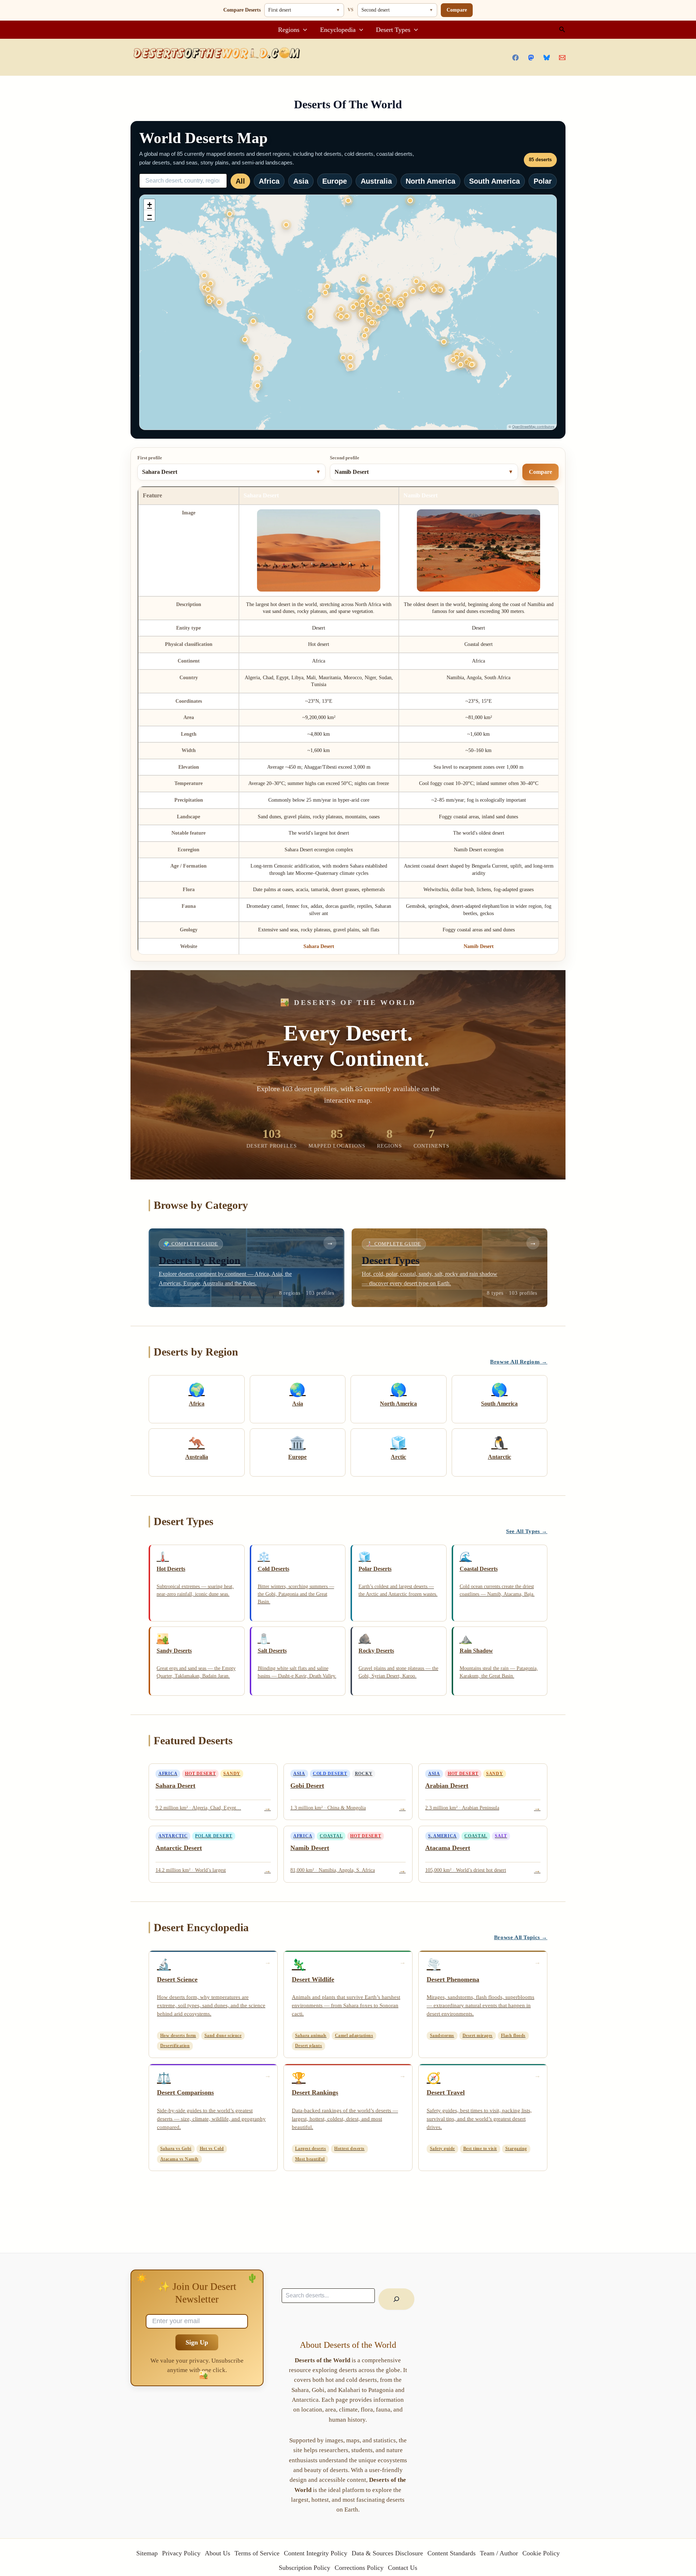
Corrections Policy (359, 2568)
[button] (303, 30)
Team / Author (499, 2553)
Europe (335, 181)
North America (430, 181)
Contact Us (403, 2568)
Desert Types (393, 30)
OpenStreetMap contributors (533, 427)
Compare (457, 10)
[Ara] (396, 2299)
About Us (217, 2553)
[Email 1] (562, 58)
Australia (376, 181)
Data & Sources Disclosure (387, 2553)
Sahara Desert (319, 946)
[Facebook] (515, 58)
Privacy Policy (181, 2553)
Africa (269, 181)
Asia (301, 181)
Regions (289, 30)
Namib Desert (479, 946)
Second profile (345, 458)
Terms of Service (257, 2553)
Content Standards (451, 2553)
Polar (543, 181)
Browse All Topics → (521, 1937)
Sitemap (147, 2553)
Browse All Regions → (519, 1362)
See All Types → (527, 1531)
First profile (150, 458)
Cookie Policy (541, 2553)
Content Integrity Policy (316, 2553)
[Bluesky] (547, 58)
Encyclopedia (338, 30)
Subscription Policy (304, 2568)
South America (494, 181)
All (240, 181)
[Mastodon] (531, 58)
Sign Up (197, 2342)
